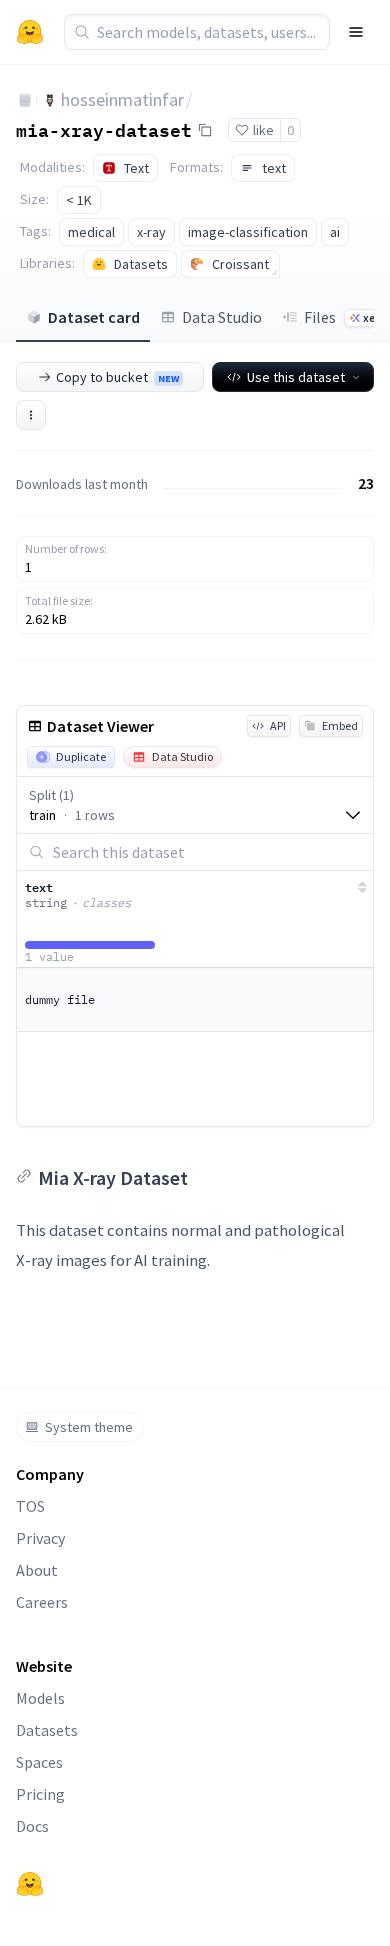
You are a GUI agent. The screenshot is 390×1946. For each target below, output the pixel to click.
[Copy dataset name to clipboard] (205, 130)
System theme (89, 1427)
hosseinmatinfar (122, 99)
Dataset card (94, 317)
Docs (32, 1826)
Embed (340, 725)
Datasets (47, 1730)
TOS (30, 1506)
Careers (42, 1602)
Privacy (40, 1538)
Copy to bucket (117, 377)
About (37, 1570)
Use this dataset (296, 377)
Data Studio (222, 317)
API (278, 725)
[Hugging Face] (30, 1884)
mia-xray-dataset (104, 129)
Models (40, 1698)
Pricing (40, 1794)
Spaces (39, 1762)
